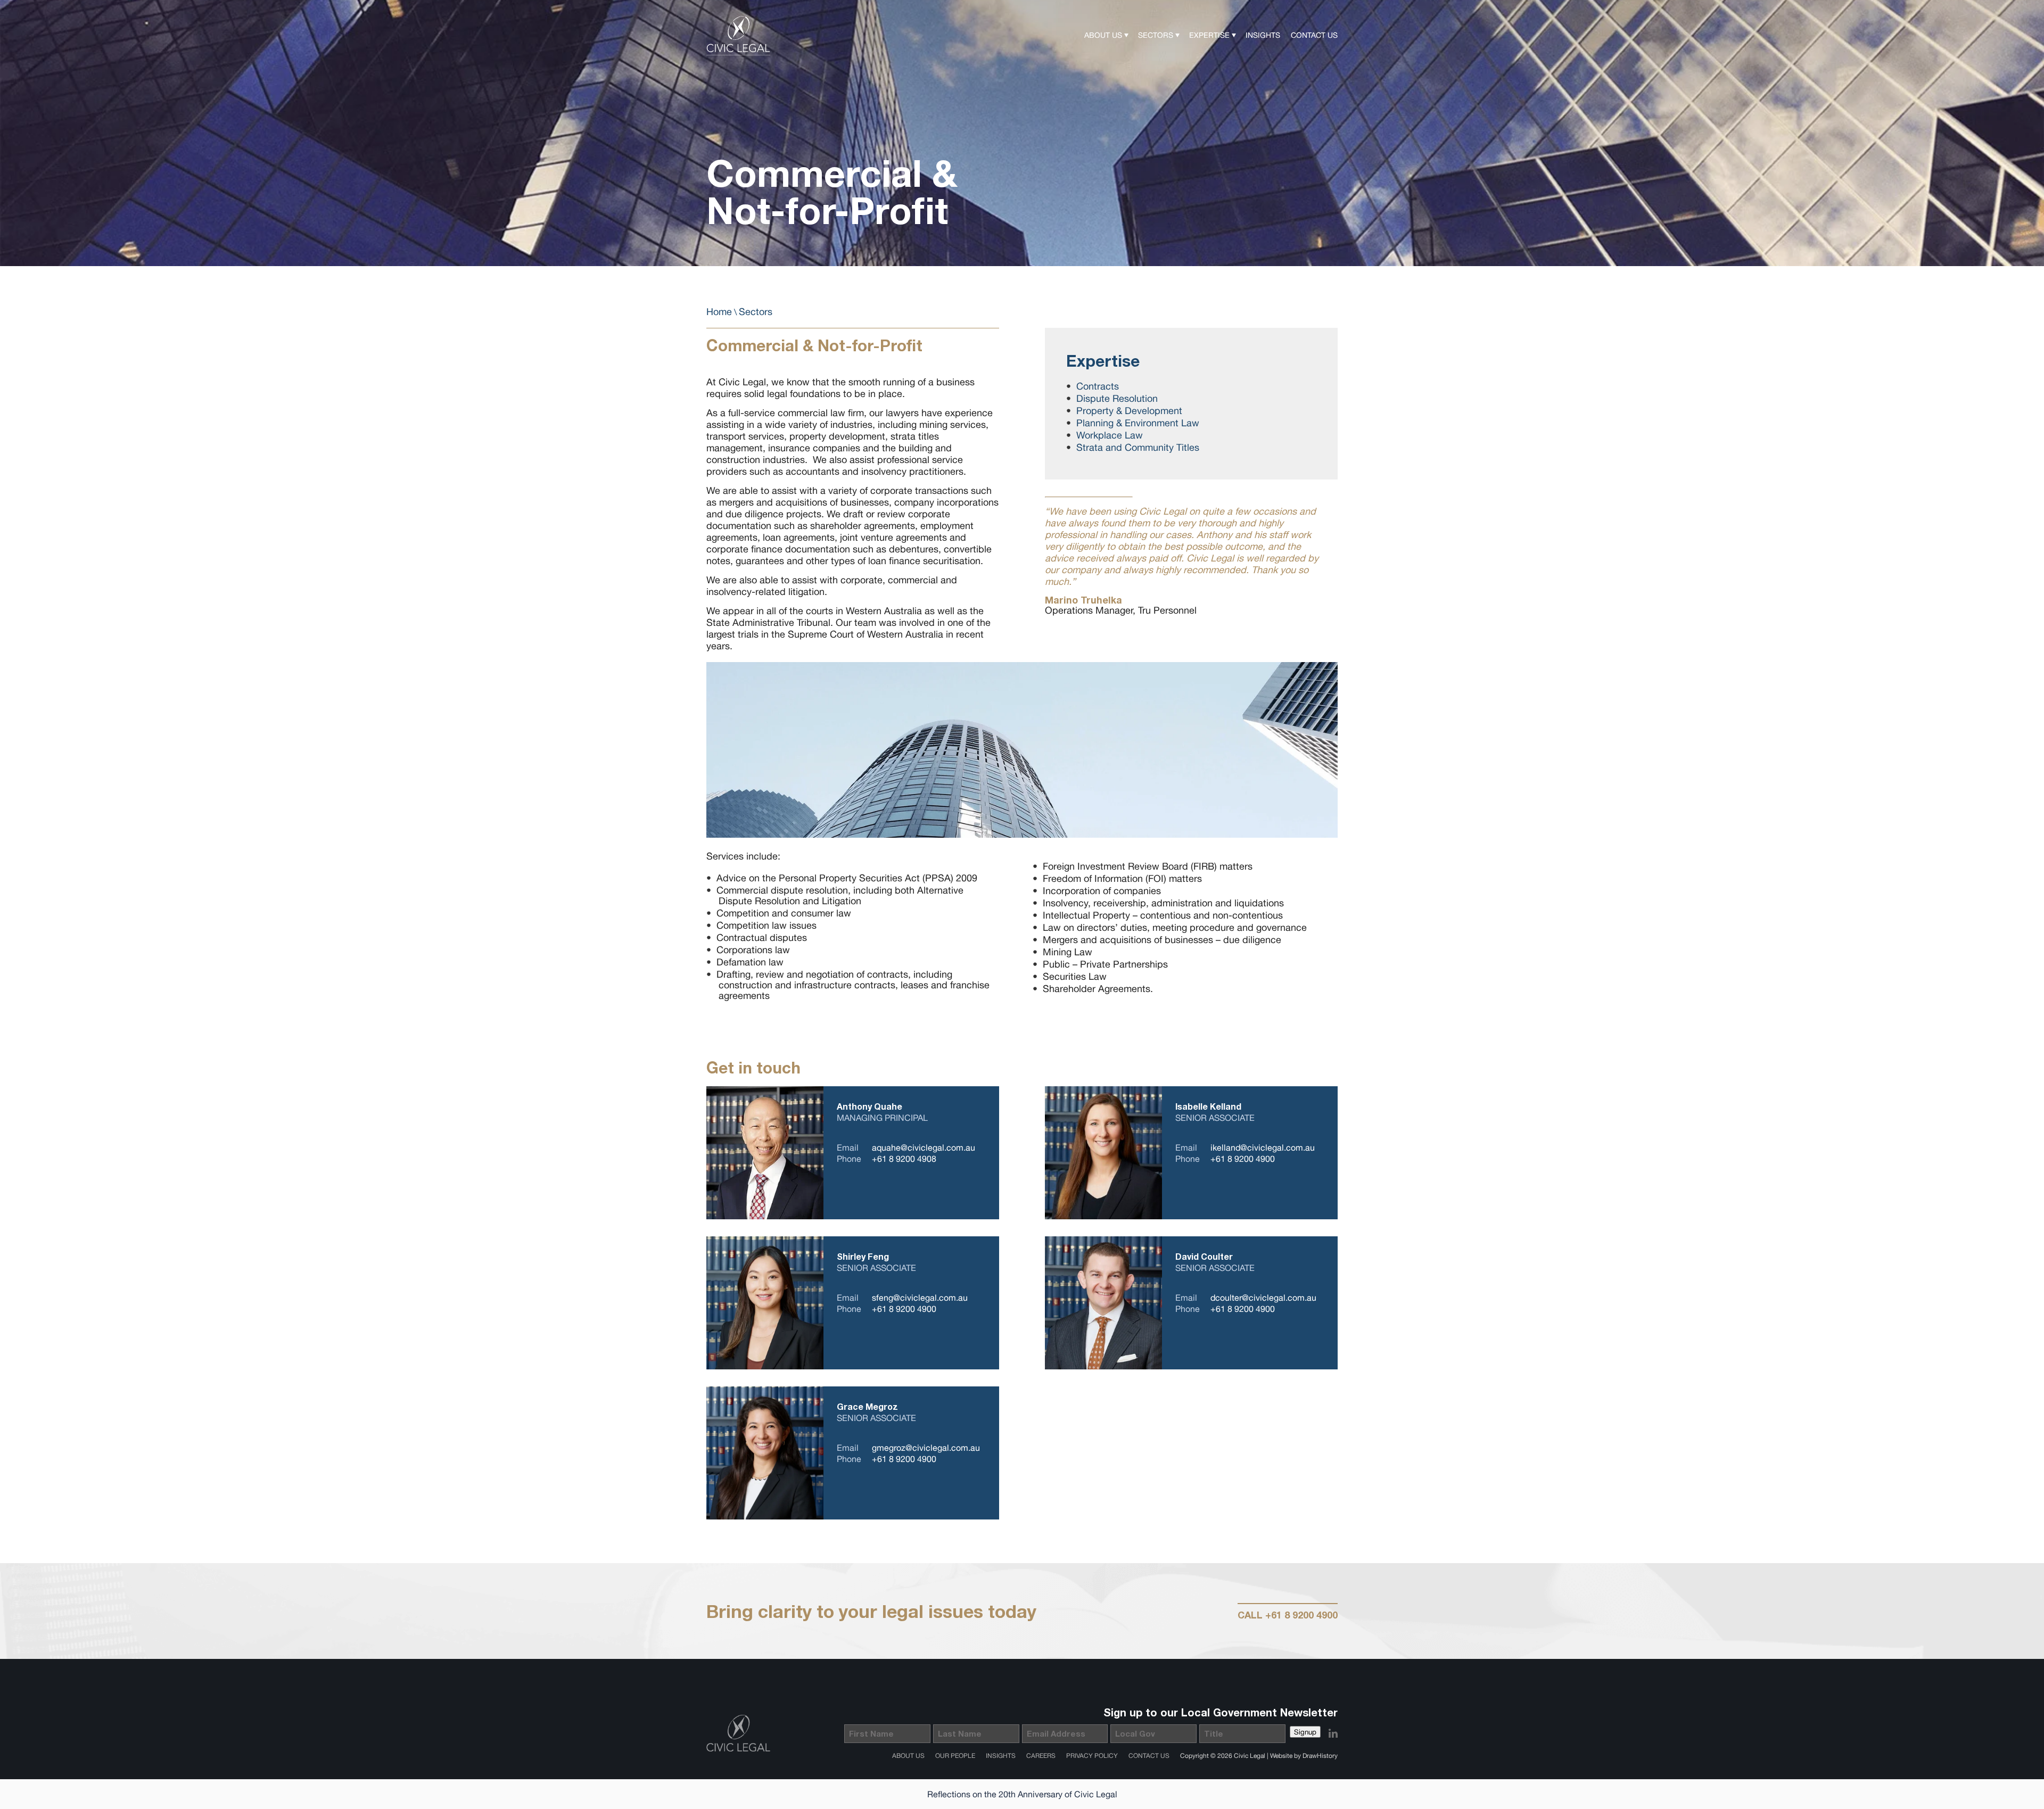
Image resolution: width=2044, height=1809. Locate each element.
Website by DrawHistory (1304, 1756)
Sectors (1156, 35)
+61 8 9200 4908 (904, 1159)
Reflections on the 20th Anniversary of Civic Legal (1022, 1794)
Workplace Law (1110, 435)
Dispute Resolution (1117, 398)
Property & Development (1129, 411)
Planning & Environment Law (1138, 423)
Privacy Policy (1092, 1756)
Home (719, 312)
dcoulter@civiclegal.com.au (1263, 1298)
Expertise (1209, 35)
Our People (955, 1756)
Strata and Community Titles (1138, 447)
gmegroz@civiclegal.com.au (926, 1448)
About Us (1103, 35)
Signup (1305, 1732)
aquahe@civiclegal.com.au (924, 1147)
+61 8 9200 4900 (1243, 1159)
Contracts (1098, 386)
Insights (1263, 35)
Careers (1041, 1756)
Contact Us (1314, 35)
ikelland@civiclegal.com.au (1263, 1147)
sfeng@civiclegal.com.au (920, 1298)
